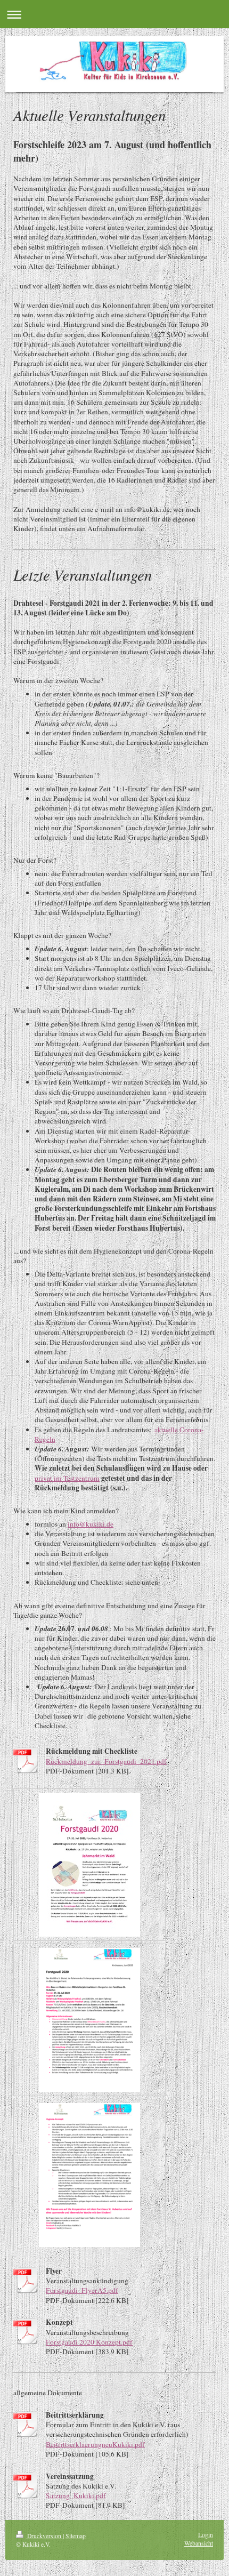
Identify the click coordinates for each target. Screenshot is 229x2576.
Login (206, 2535)
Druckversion (44, 2536)
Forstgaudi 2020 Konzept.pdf (89, 2342)
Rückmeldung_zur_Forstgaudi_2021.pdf (106, 1761)
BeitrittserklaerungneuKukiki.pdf (95, 2444)
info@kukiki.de (91, 1524)
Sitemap (76, 2536)
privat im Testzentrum (67, 1478)
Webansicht (199, 2543)
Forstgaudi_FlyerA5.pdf (82, 2290)
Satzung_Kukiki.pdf (76, 2495)
